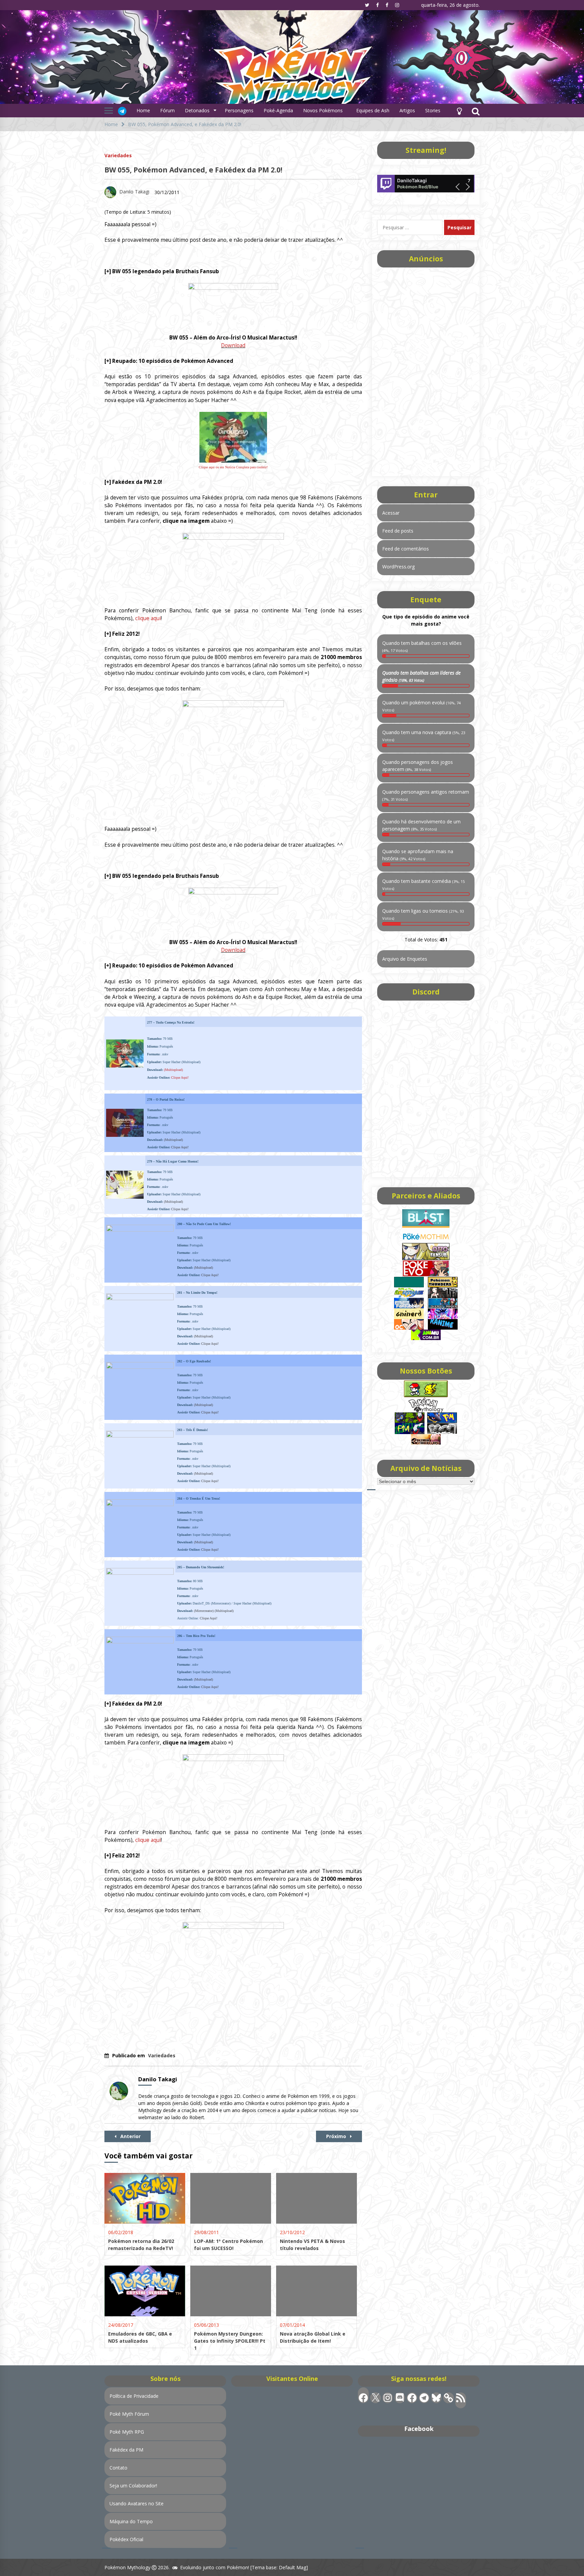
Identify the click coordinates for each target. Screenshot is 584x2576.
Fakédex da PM (126, 2450)
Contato (118, 2468)
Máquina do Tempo (131, 2521)
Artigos (407, 110)
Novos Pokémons (324, 110)
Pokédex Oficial (126, 2539)
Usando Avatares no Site (137, 2503)
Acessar (391, 513)
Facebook (419, 2429)
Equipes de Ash (373, 110)
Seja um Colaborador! (133, 2486)
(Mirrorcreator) (204, 1611)
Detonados (197, 110)
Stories (433, 110)
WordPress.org (398, 567)
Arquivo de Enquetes (405, 959)
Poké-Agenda (278, 110)
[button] (459, 111)
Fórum (167, 110)
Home (143, 110)
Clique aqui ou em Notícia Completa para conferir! (233, 467)
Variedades (118, 155)
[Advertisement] (426, 370)
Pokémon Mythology (127, 2567)
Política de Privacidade (134, 2396)
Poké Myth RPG (127, 2432)
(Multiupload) (173, 1070)
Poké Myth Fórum (129, 2414)
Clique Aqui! (180, 1078)
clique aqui (148, 618)
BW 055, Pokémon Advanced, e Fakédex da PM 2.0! (193, 170)
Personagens (239, 110)
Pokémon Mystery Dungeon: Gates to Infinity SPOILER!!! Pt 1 (230, 2341)
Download (233, 345)
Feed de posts (398, 531)
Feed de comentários (406, 549)
